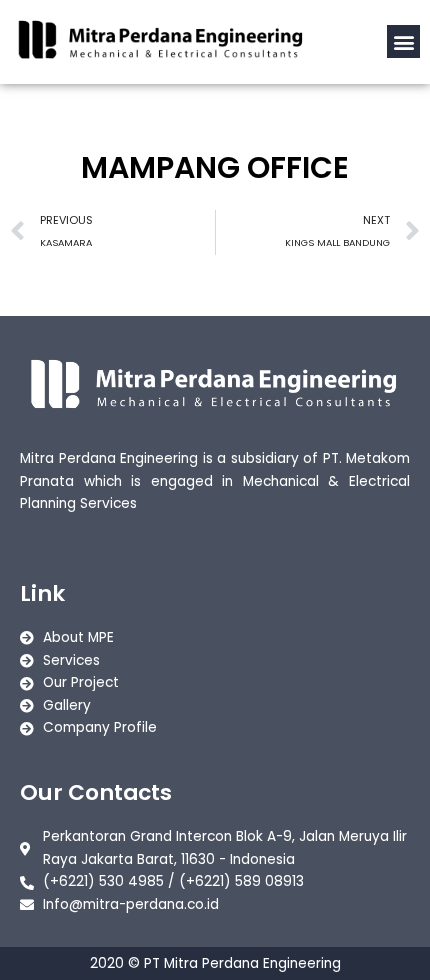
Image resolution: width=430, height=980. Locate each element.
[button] (403, 41)
